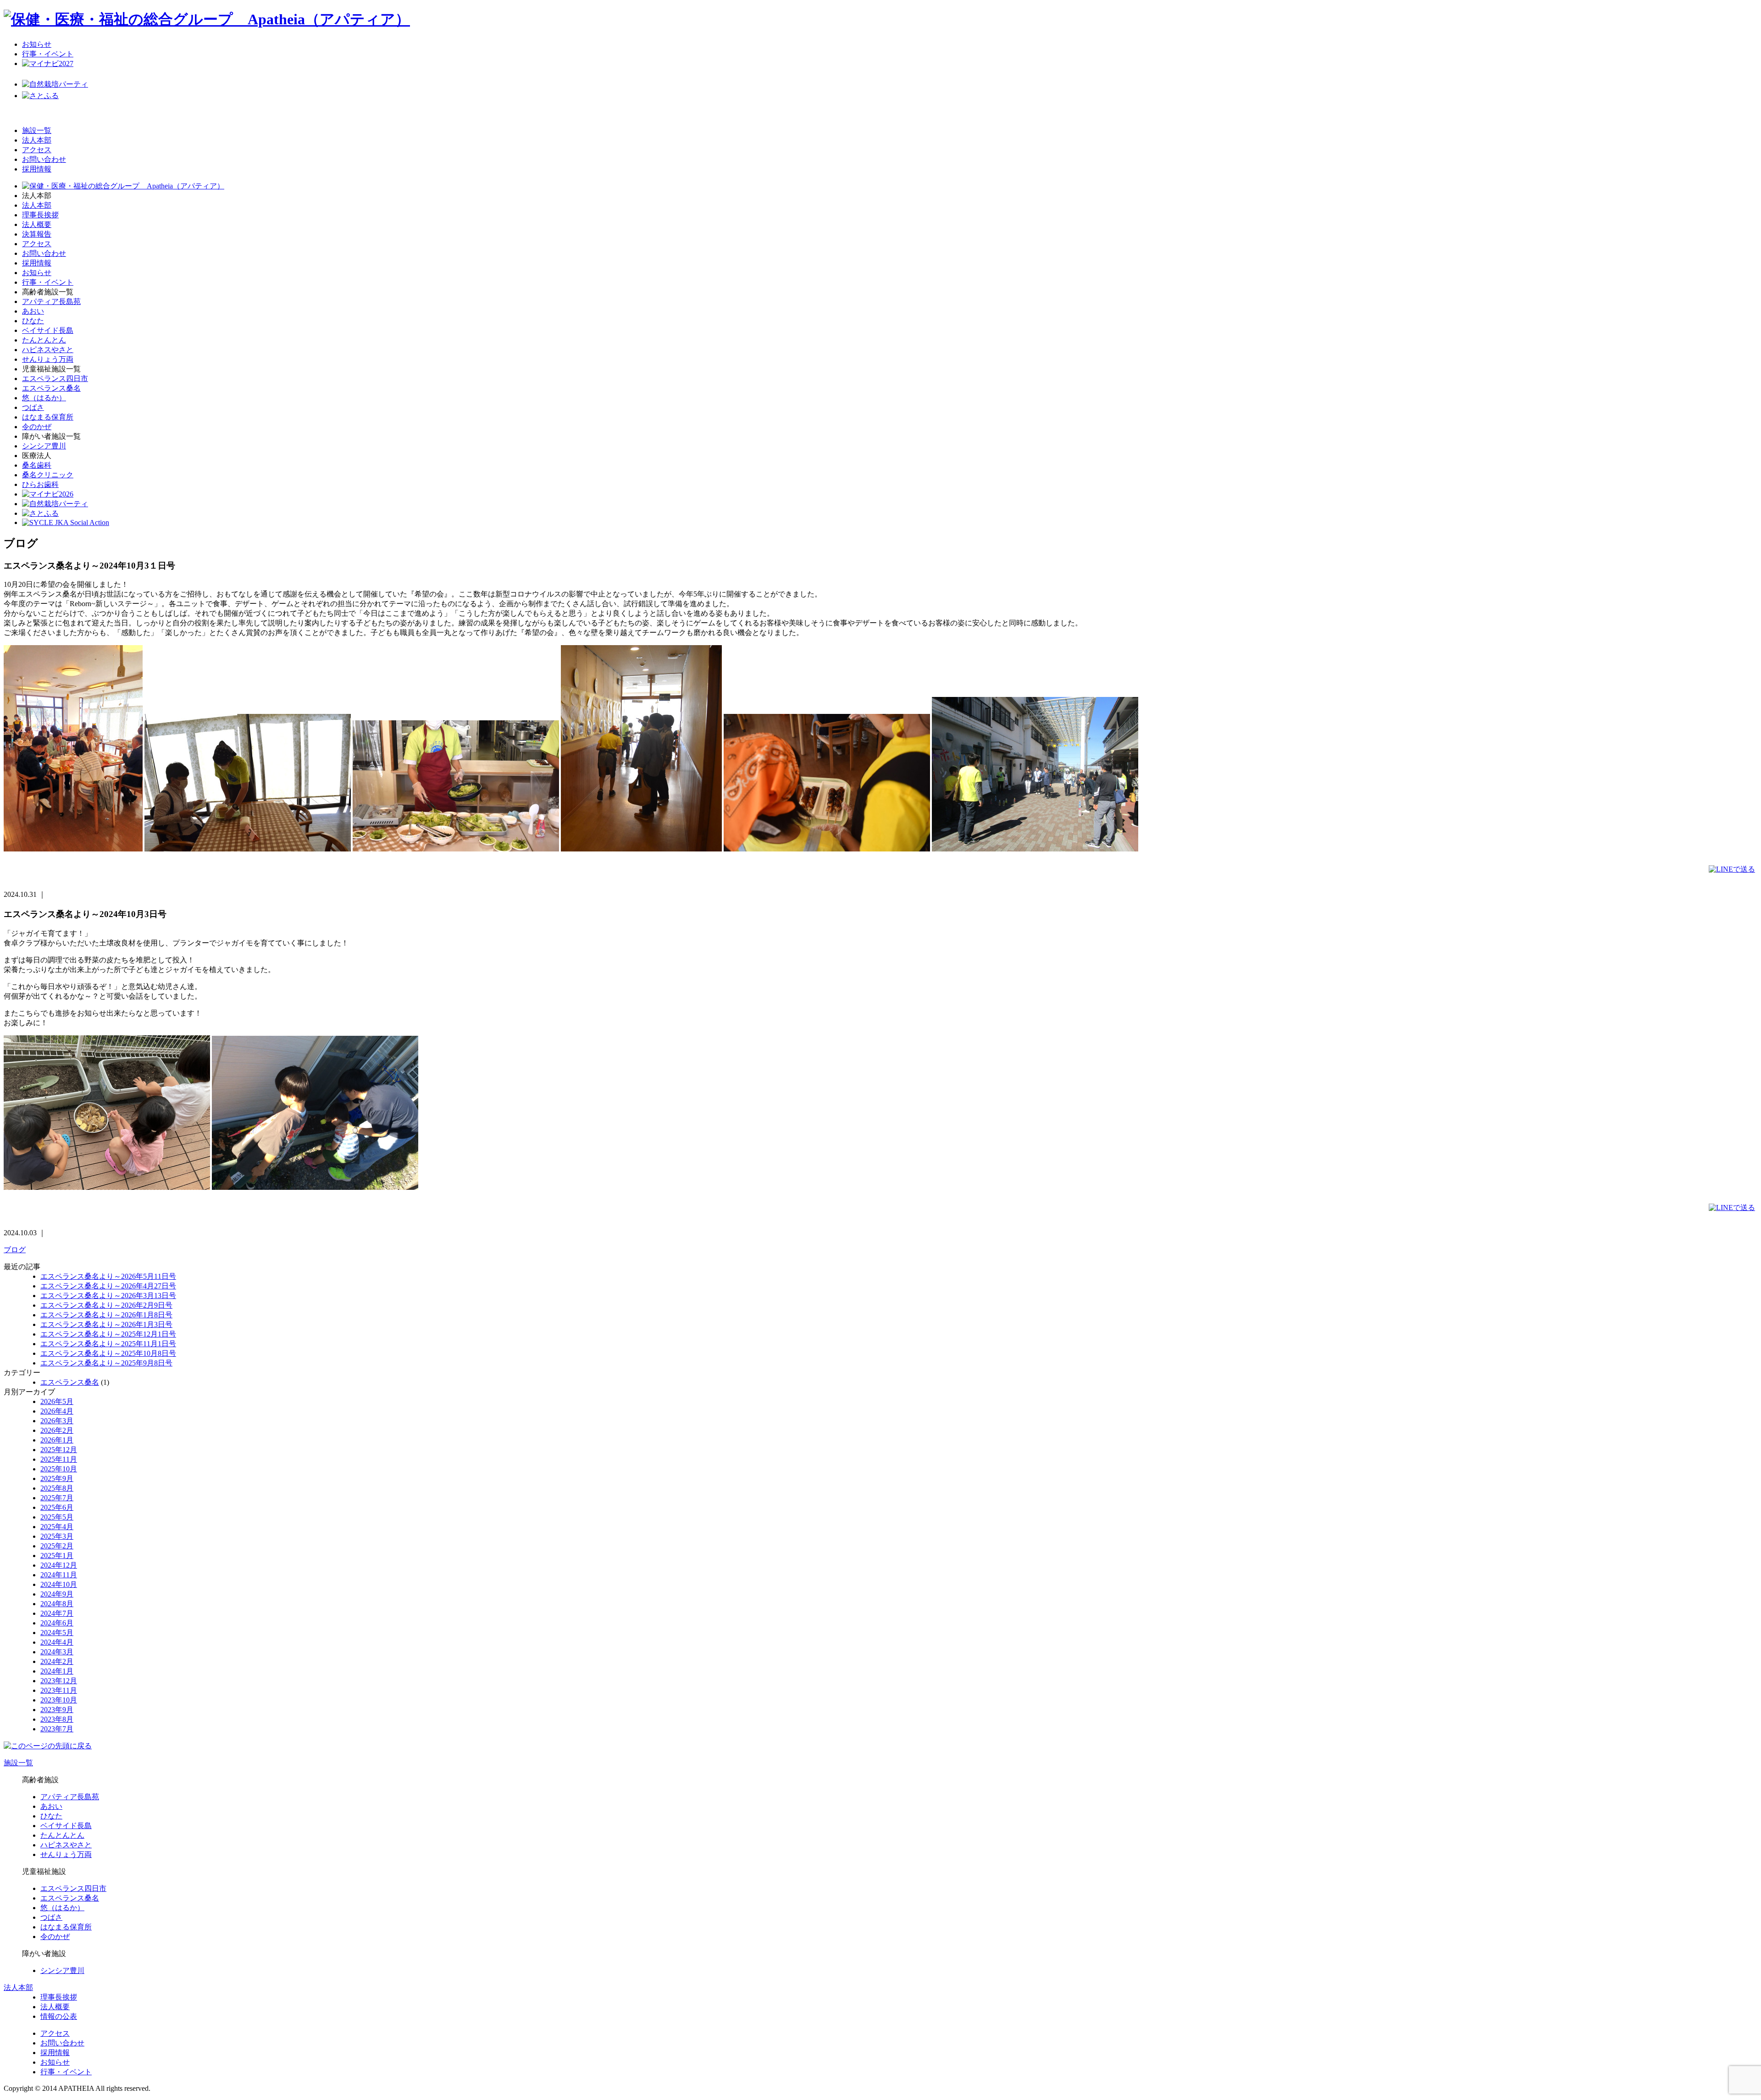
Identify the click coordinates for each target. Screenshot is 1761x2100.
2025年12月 (59, 1450)
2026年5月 (57, 1401)
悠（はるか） (44, 398)
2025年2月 (57, 1546)
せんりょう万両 (48, 359)
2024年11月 (59, 1575)
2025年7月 (57, 1498)
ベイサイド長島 (48, 330)
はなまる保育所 (48, 417)
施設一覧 (37, 130)
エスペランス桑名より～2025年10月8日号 (108, 1353)
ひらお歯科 (40, 484)
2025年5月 (57, 1517)
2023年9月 (57, 1710)
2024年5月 (57, 1633)
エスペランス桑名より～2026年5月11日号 (108, 1276)
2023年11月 (59, 1690)
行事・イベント (48, 54)
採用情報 (37, 169)
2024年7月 (57, 1613)
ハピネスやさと (48, 350)
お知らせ (37, 44)
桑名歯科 (37, 465)
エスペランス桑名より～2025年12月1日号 (108, 1334)
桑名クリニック (48, 475)
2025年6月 (57, 1507)
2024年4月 (57, 1642)
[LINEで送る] (1732, 869)
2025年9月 (57, 1478)
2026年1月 (57, 1440)
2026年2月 (57, 1430)
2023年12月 (59, 1681)
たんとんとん (44, 340)
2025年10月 (59, 1469)
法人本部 (37, 140)
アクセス (37, 150)
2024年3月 (57, 1652)
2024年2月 (57, 1661)
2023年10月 (59, 1700)
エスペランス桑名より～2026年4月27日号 (108, 1286)
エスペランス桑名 (51, 388)
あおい (33, 311)
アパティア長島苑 (51, 301)
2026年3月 (57, 1421)
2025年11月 (59, 1459)
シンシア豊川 (44, 446)
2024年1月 (57, 1671)
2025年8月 (57, 1488)
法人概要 (37, 224)
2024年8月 (57, 1604)
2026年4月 (57, 1411)
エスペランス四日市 (55, 379)
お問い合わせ (44, 159)
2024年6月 (57, 1623)
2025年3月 (57, 1536)
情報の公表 (59, 2016)
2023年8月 (57, 1719)
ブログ (15, 1250)
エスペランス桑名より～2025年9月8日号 (106, 1363)
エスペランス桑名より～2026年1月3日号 (106, 1324)
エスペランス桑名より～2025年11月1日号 (108, 1344)
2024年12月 (59, 1565)
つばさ (33, 407)
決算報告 (37, 234)
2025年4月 (57, 1527)
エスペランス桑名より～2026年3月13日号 (108, 1296)
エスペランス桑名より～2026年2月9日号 (106, 1305)
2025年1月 (57, 1556)
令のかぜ (37, 427)
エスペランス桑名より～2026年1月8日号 (106, 1315)
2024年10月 (59, 1584)
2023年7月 (57, 1729)
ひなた (33, 321)
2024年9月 (57, 1594)
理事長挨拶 (40, 215)
